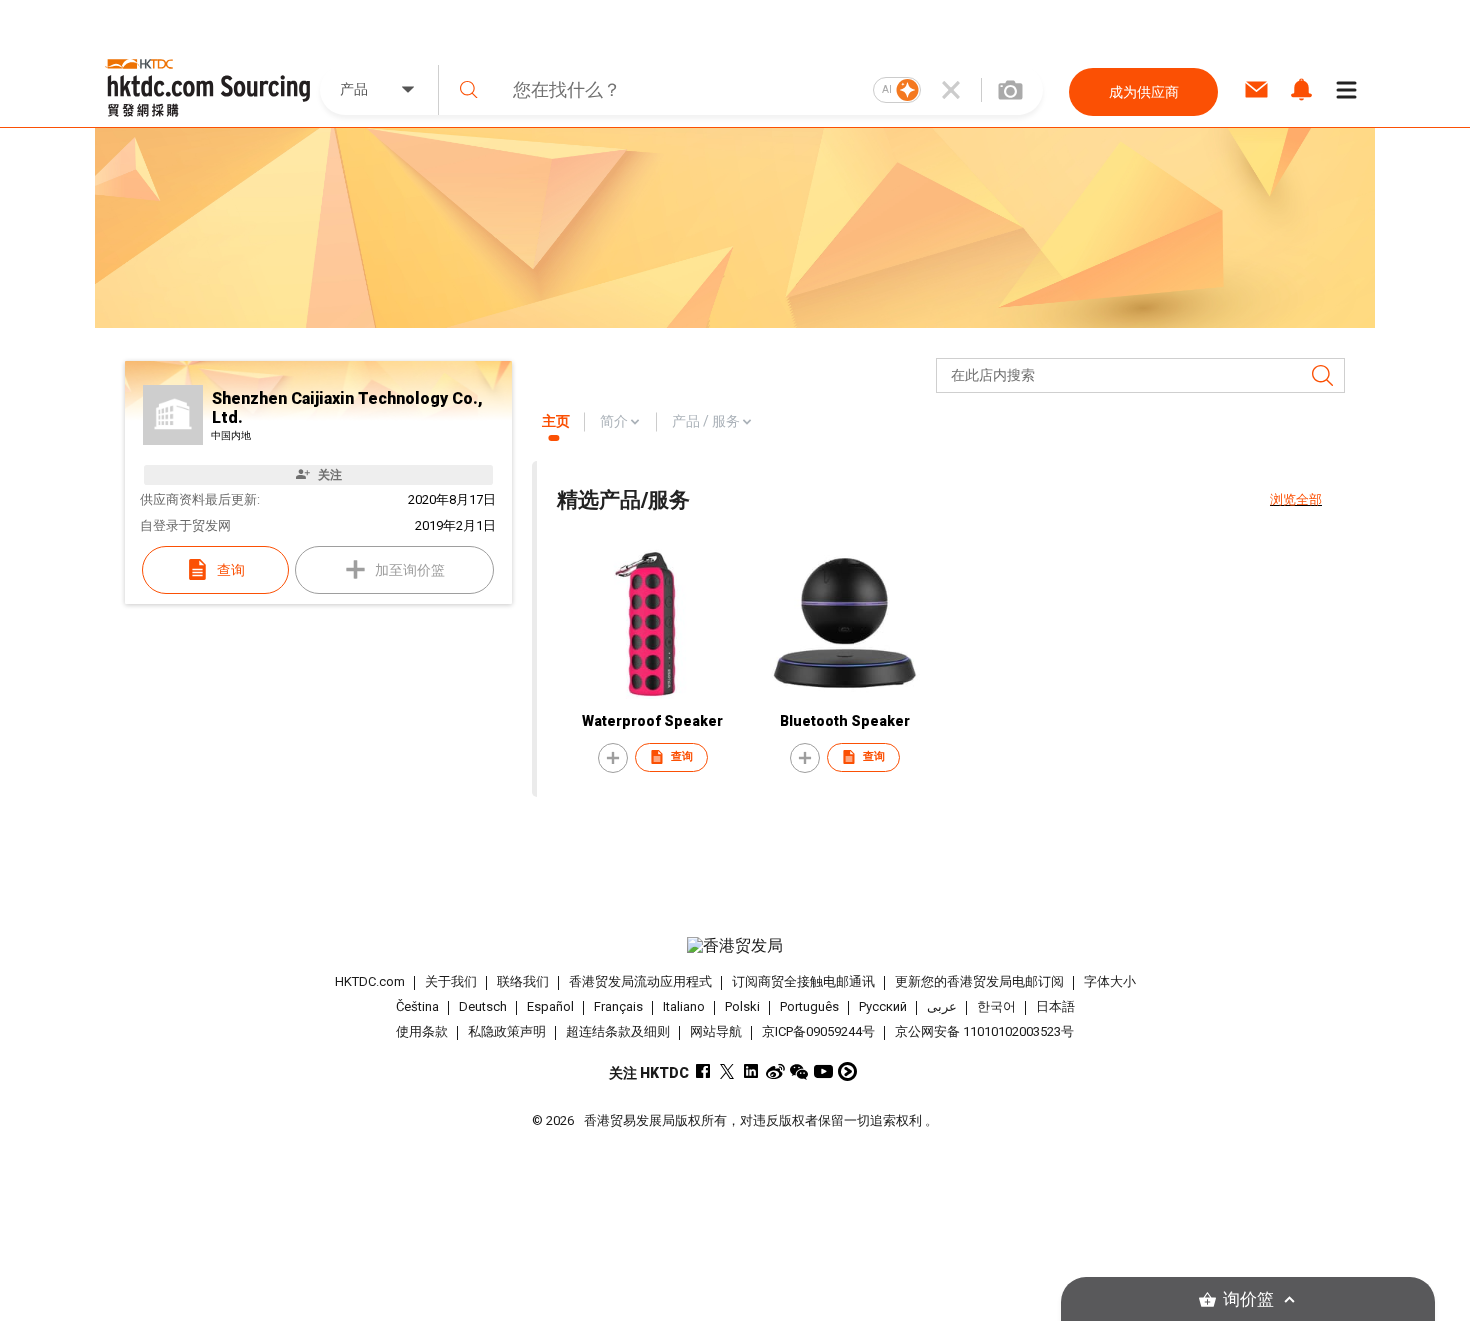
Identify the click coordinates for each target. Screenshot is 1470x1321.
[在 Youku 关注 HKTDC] (847, 1071)
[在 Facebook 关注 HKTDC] (703, 1071)
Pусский (883, 1006)
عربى (942, 1006)
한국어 (996, 1006)
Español (550, 1006)
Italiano (684, 1006)
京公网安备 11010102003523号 (984, 1031)
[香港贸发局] (735, 946)
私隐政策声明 (507, 1031)
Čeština (417, 1006)
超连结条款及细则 (618, 1031)
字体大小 (1110, 981)
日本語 (1055, 1006)
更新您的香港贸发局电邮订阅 (979, 981)
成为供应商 (1144, 92)
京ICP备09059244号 (818, 1031)
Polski (742, 1006)
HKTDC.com (370, 981)
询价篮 (1248, 1299)
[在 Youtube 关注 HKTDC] (823, 1071)
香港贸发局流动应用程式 (640, 981)
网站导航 (716, 1031)
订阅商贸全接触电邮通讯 (803, 981)
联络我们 (523, 981)
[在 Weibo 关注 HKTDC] (775, 1071)
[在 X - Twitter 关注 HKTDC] (727, 1071)
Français (618, 1006)
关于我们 (451, 981)
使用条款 (422, 1031)
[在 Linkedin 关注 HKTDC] (751, 1071)
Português (809, 1006)
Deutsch (483, 1006)
